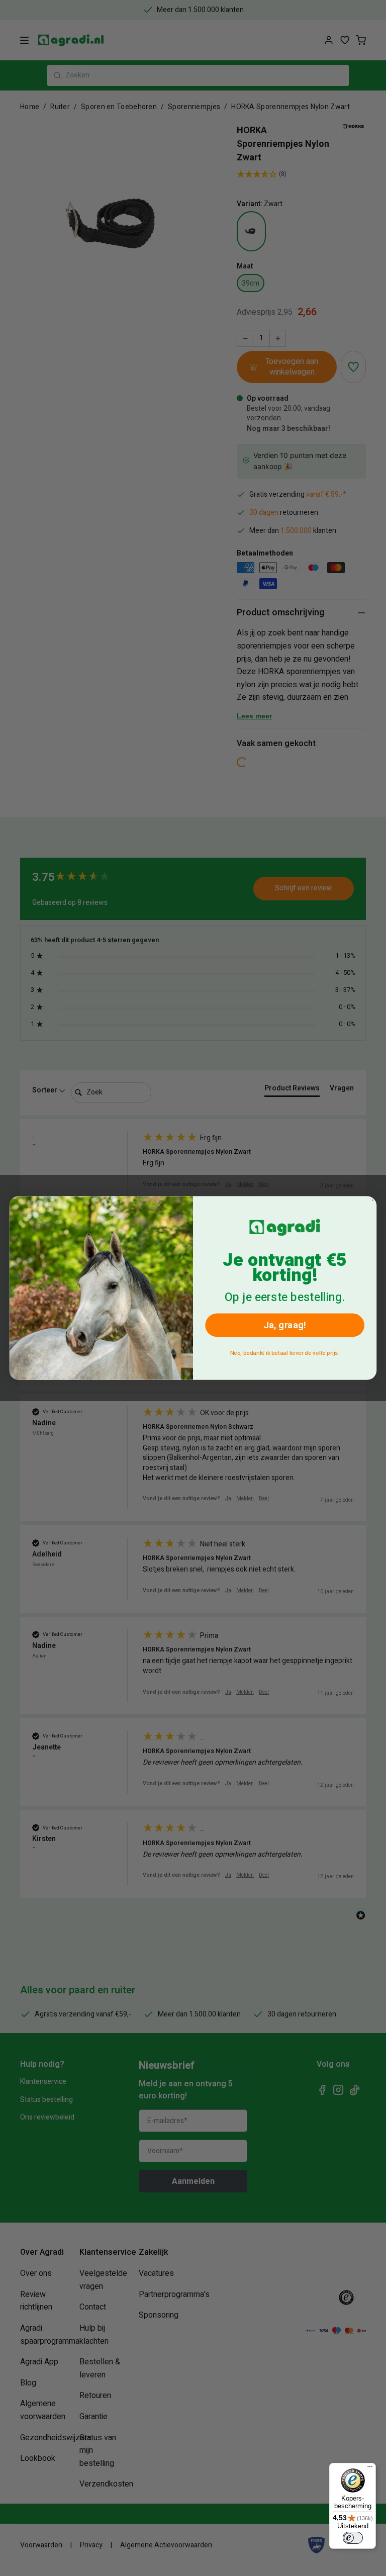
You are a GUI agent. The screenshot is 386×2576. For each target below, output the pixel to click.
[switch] (353, 2538)
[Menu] (370, 2469)
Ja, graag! (285, 1325)
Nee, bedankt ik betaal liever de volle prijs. (285, 1353)
